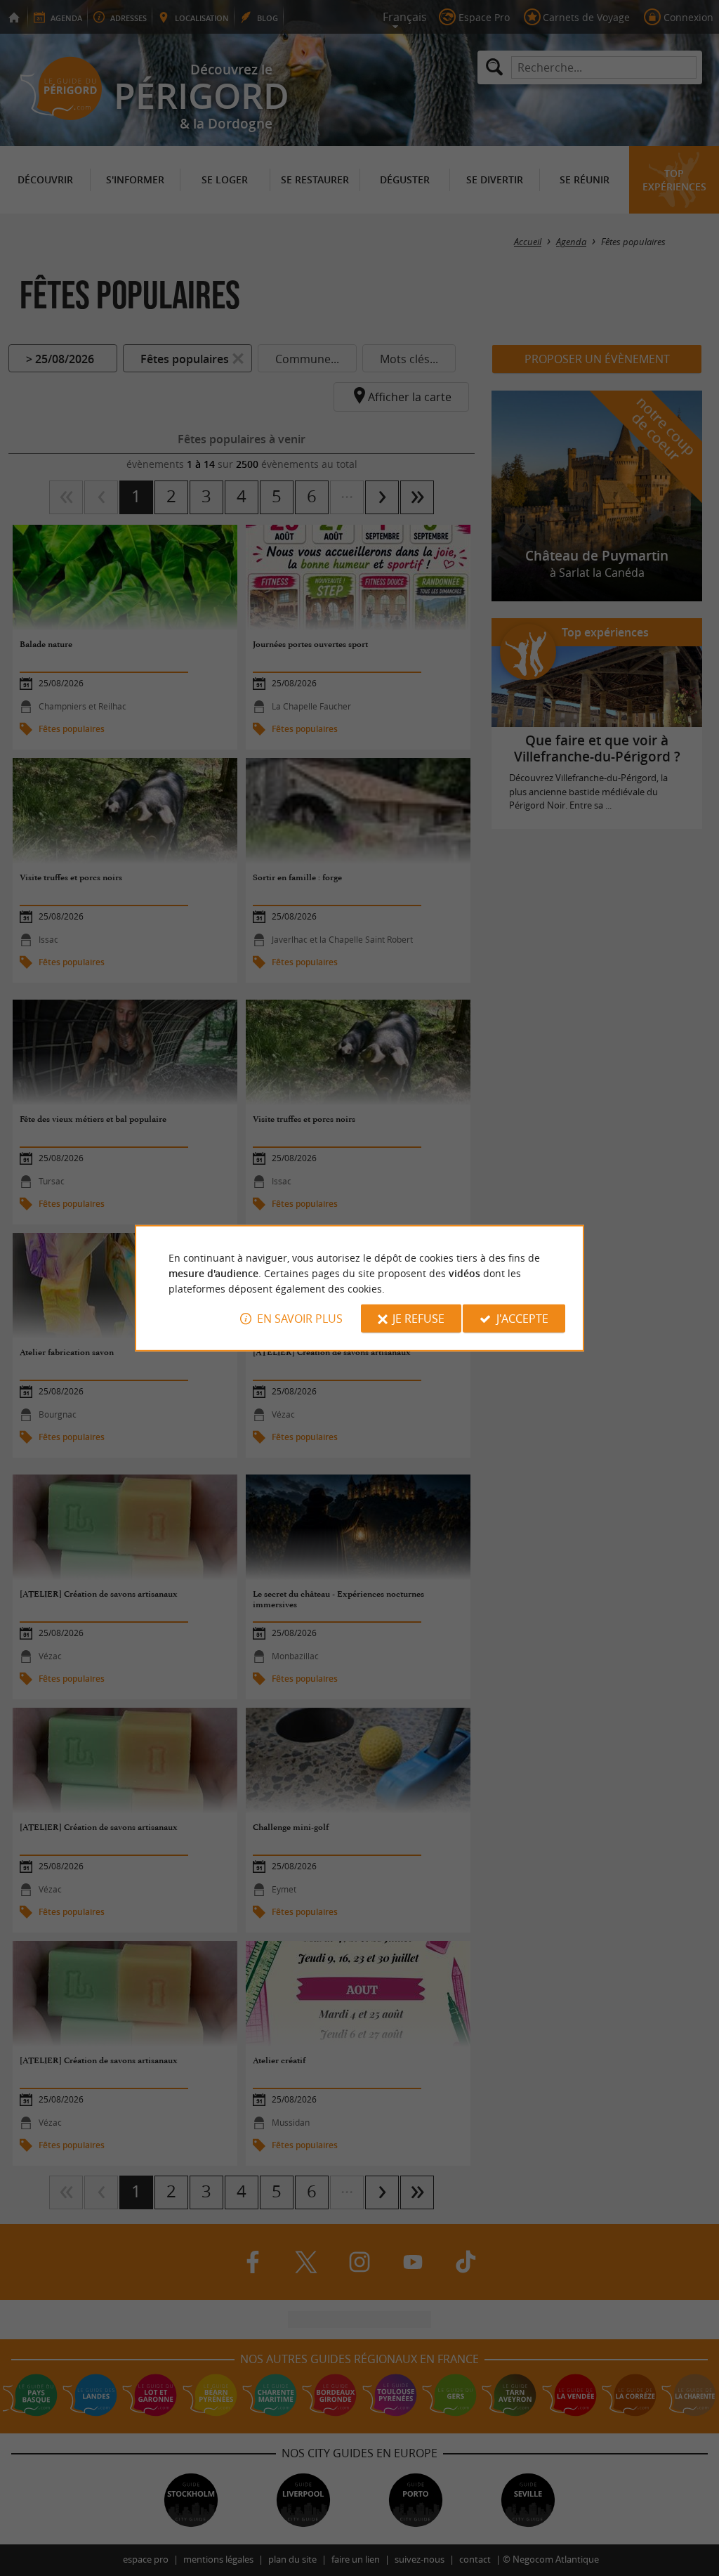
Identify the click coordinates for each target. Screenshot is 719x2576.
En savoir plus (300, 1319)
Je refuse (418, 1319)
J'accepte (522, 1319)
